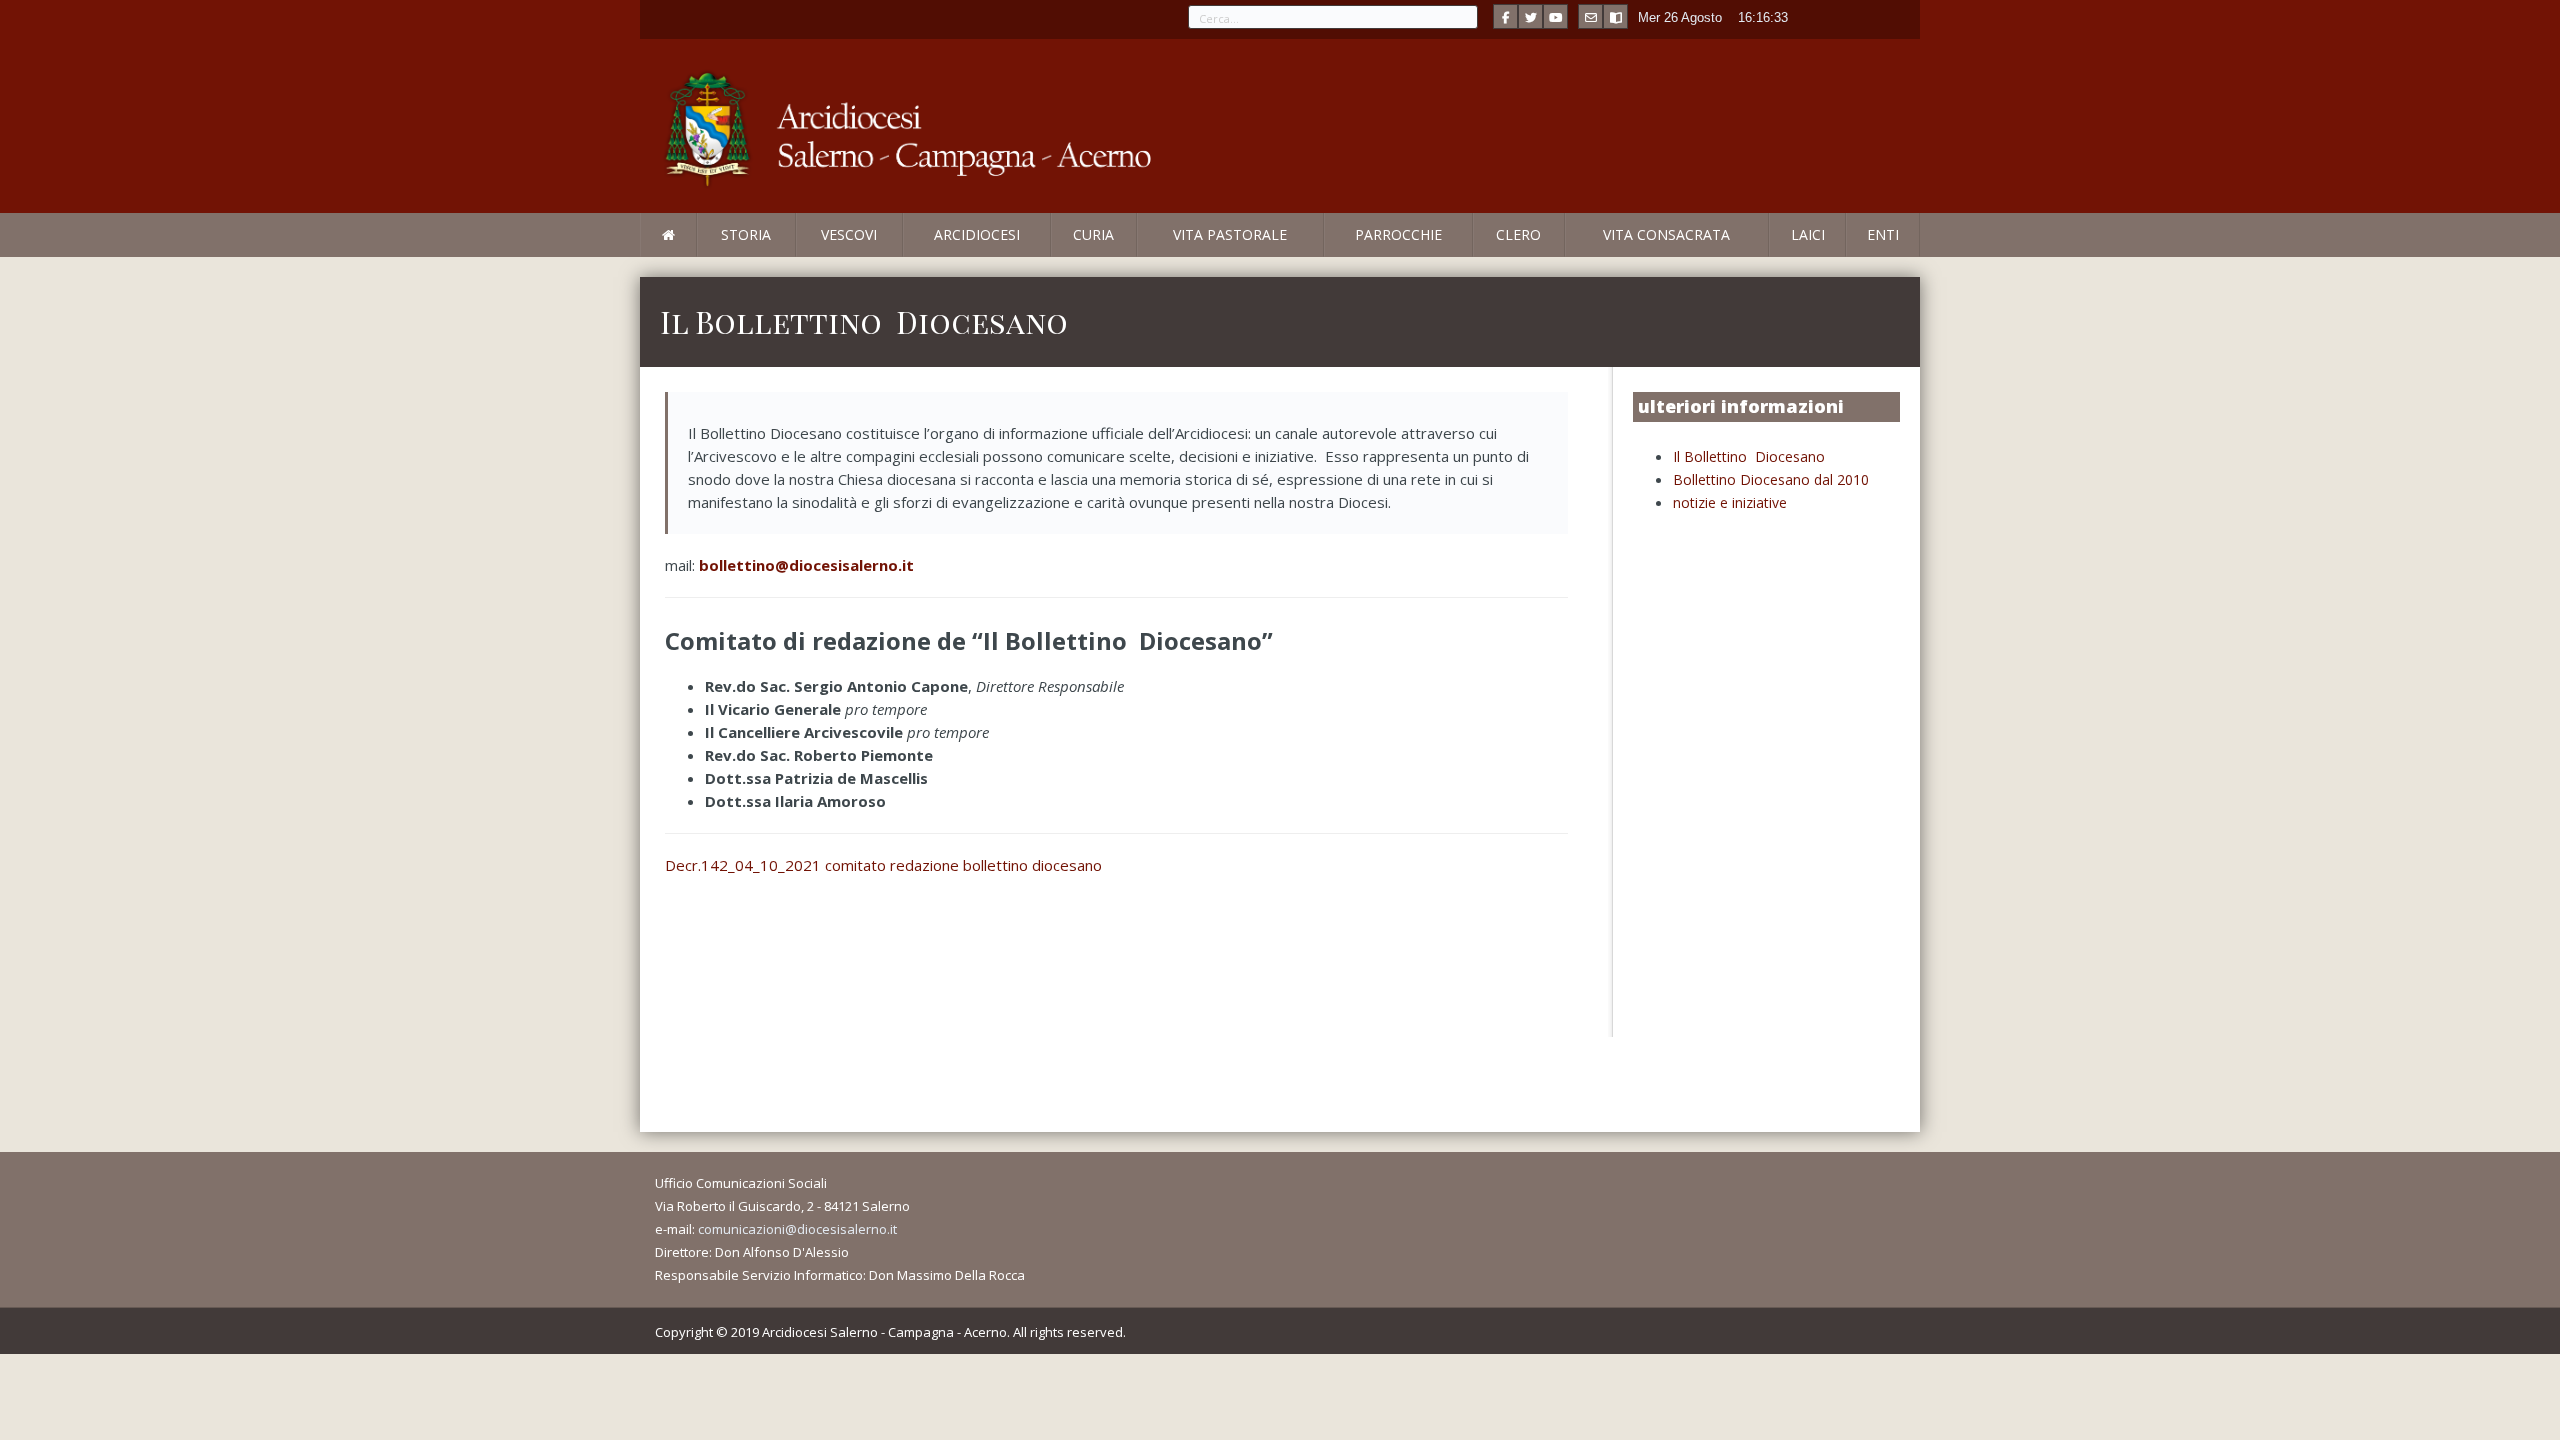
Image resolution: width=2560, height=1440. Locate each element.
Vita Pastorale (1230, 234)
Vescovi (849, 234)
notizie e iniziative (1730, 502)
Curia (1093, 234)
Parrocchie (1398, 234)
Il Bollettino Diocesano (1749, 456)
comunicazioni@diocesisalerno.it (797, 1229)
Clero (1518, 234)
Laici (1808, 234)
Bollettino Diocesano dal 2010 (1771, 479)
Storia (746, 234)
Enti (1883, 234)
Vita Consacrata (1666, 234)
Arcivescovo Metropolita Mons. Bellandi (803, 256)
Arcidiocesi (977, 234)
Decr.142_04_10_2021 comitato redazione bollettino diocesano (883, 865)
